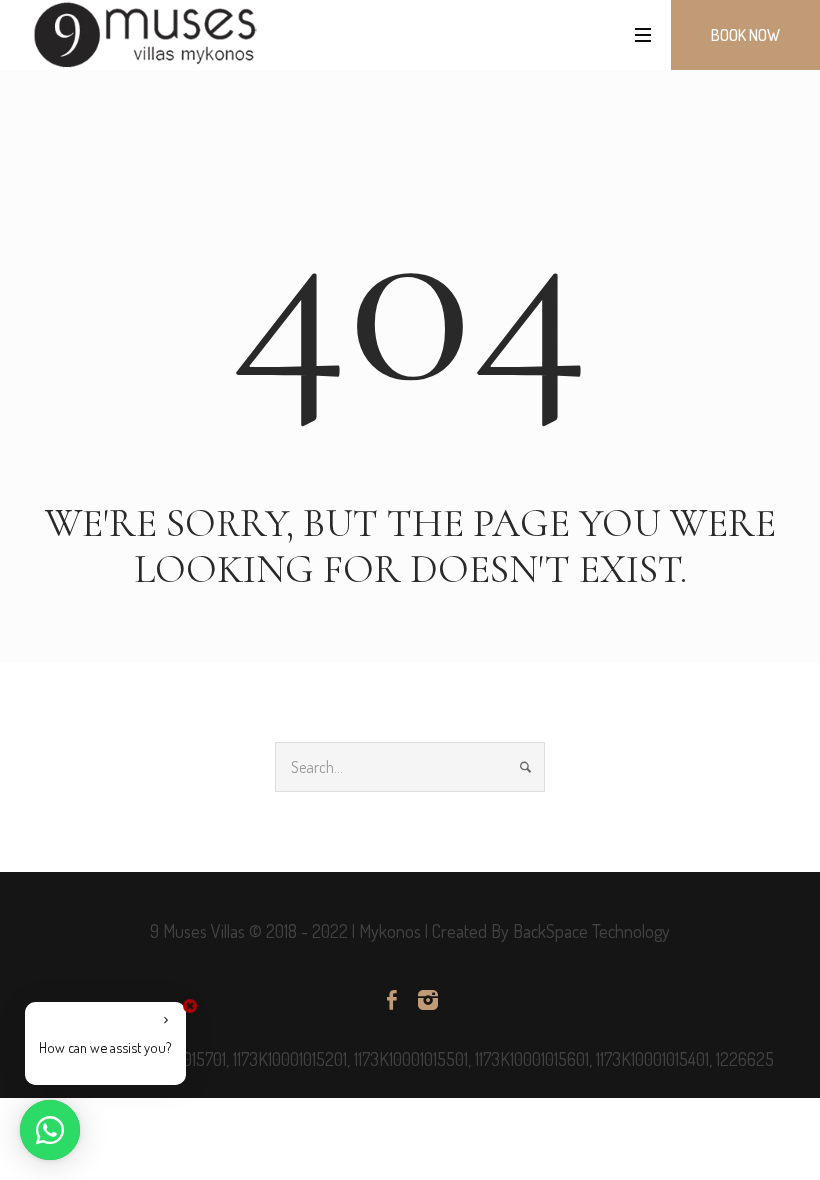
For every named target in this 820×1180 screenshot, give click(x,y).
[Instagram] (428, 1000)
